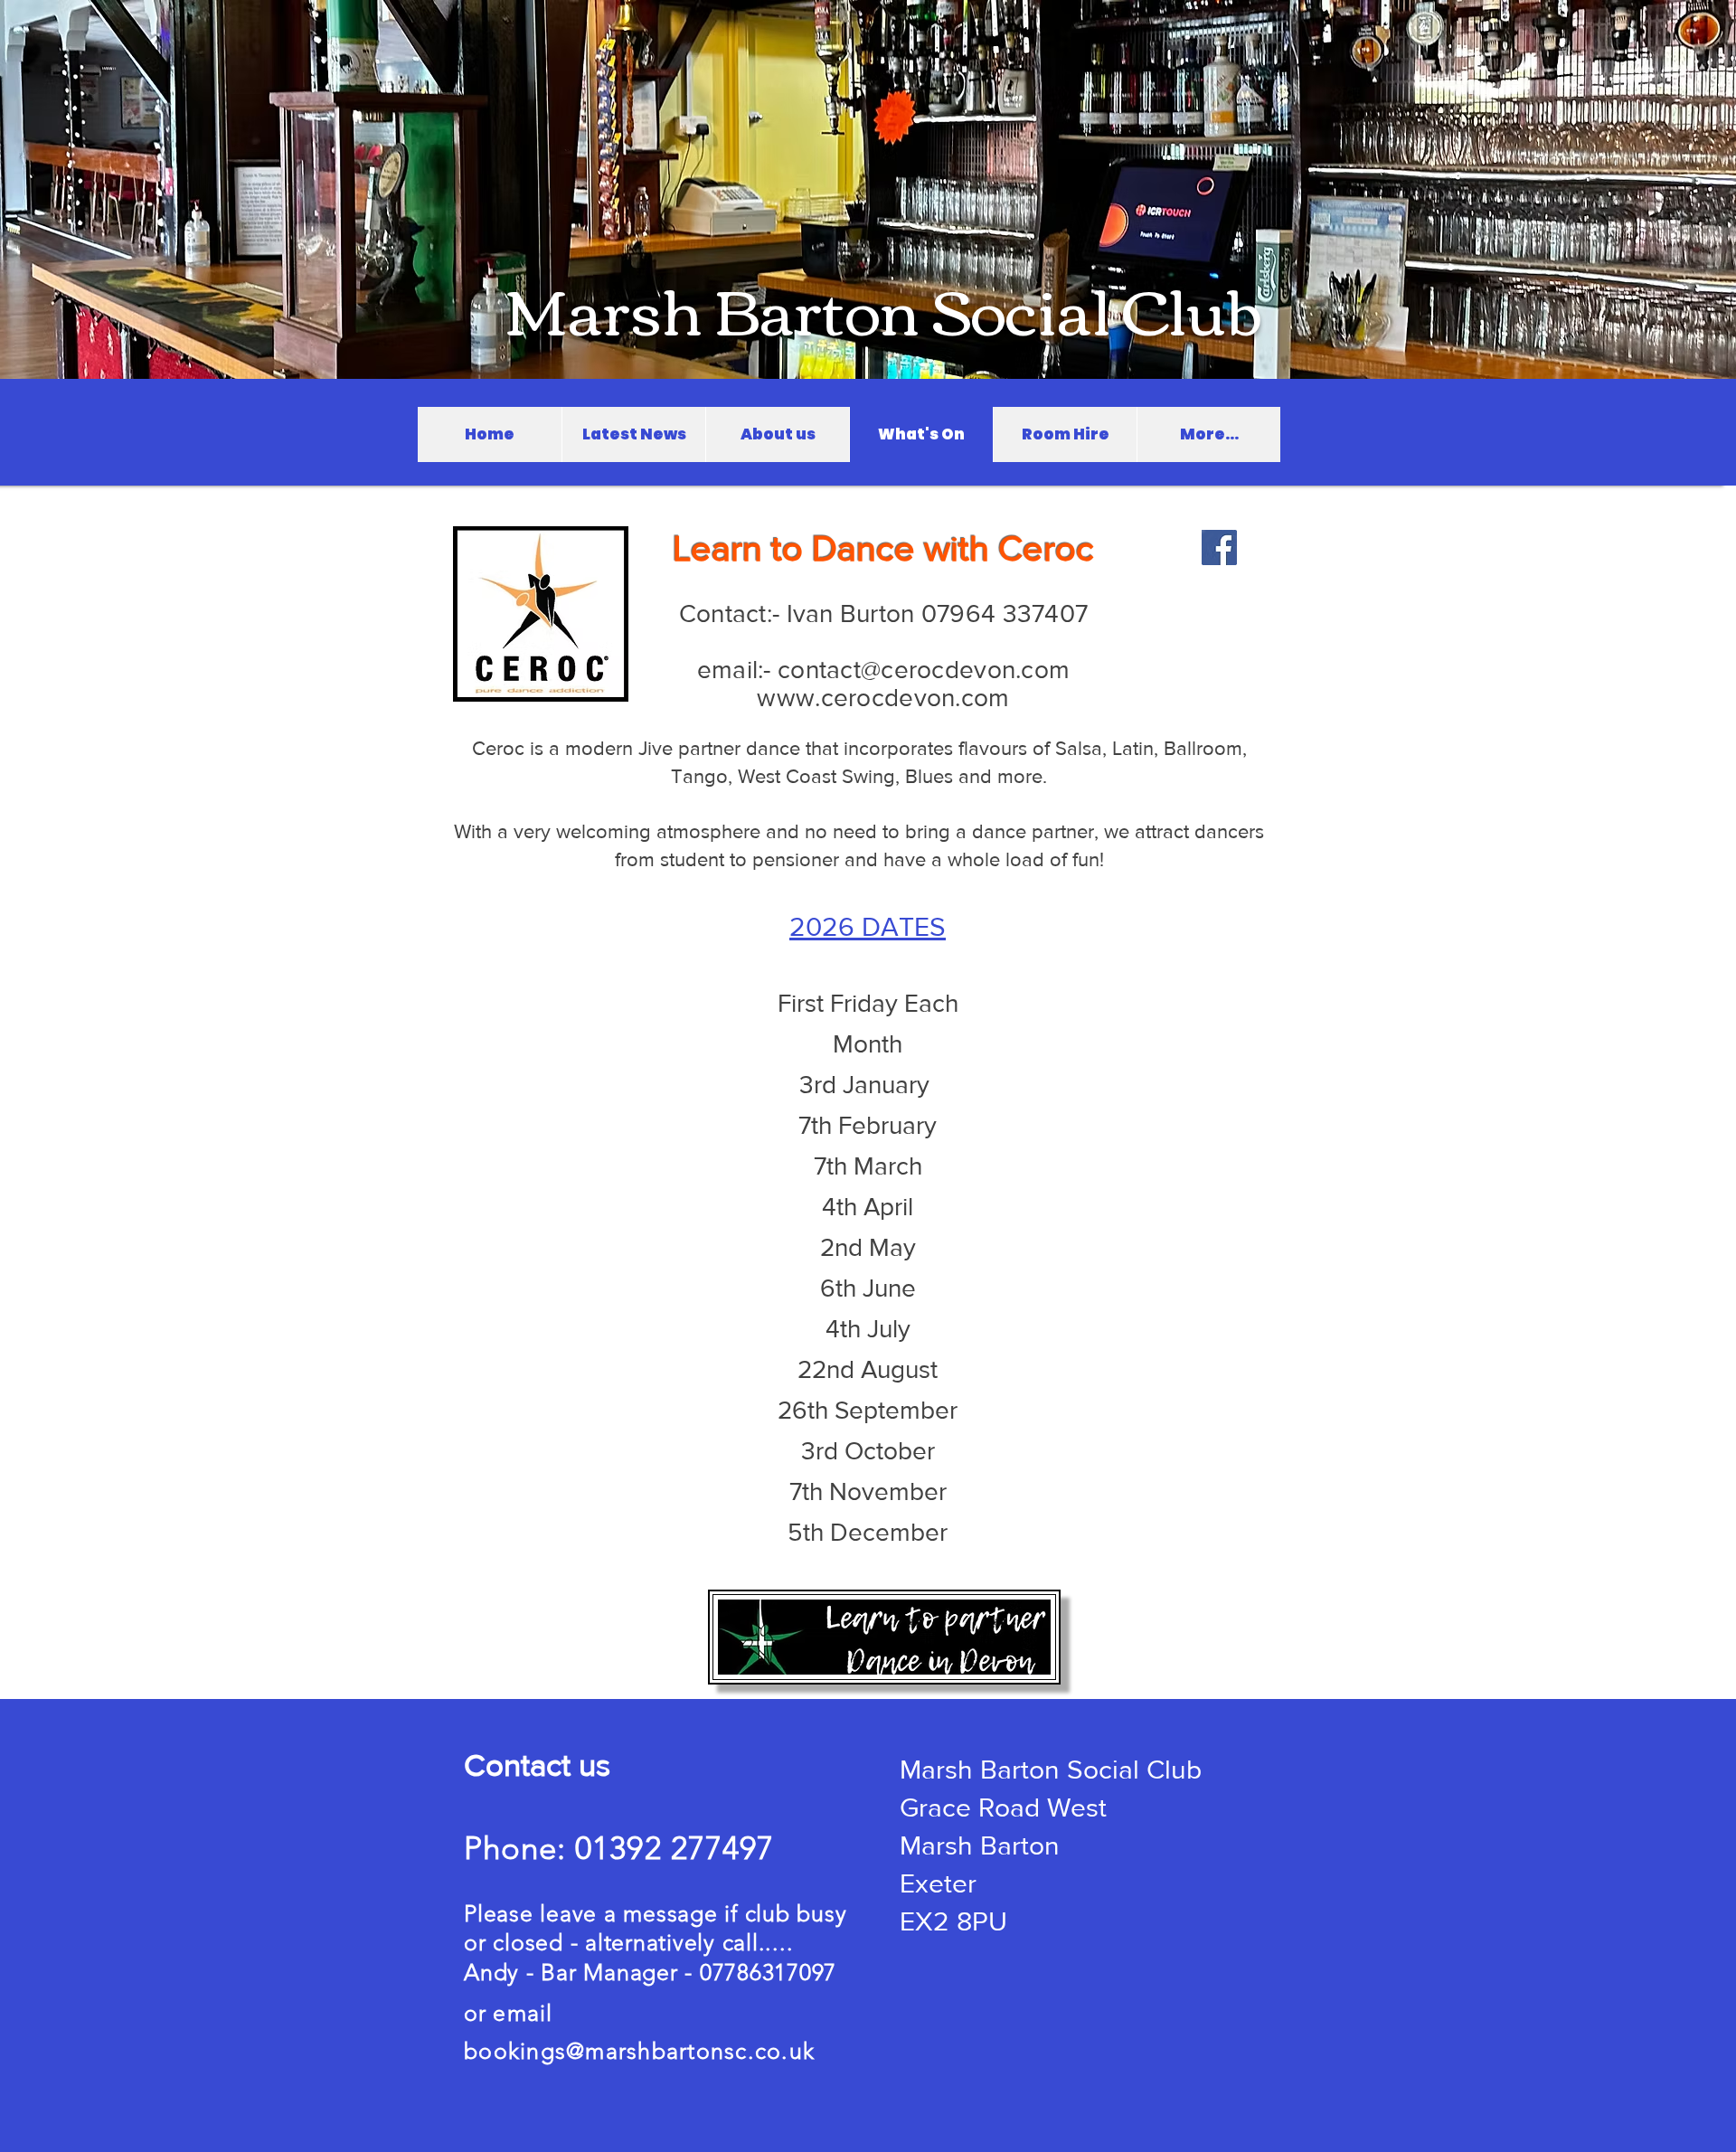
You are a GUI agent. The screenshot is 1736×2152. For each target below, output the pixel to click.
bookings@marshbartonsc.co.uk (639, 2051)
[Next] (1638, 189)
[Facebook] (1219, 547)
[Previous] (98, 189)
